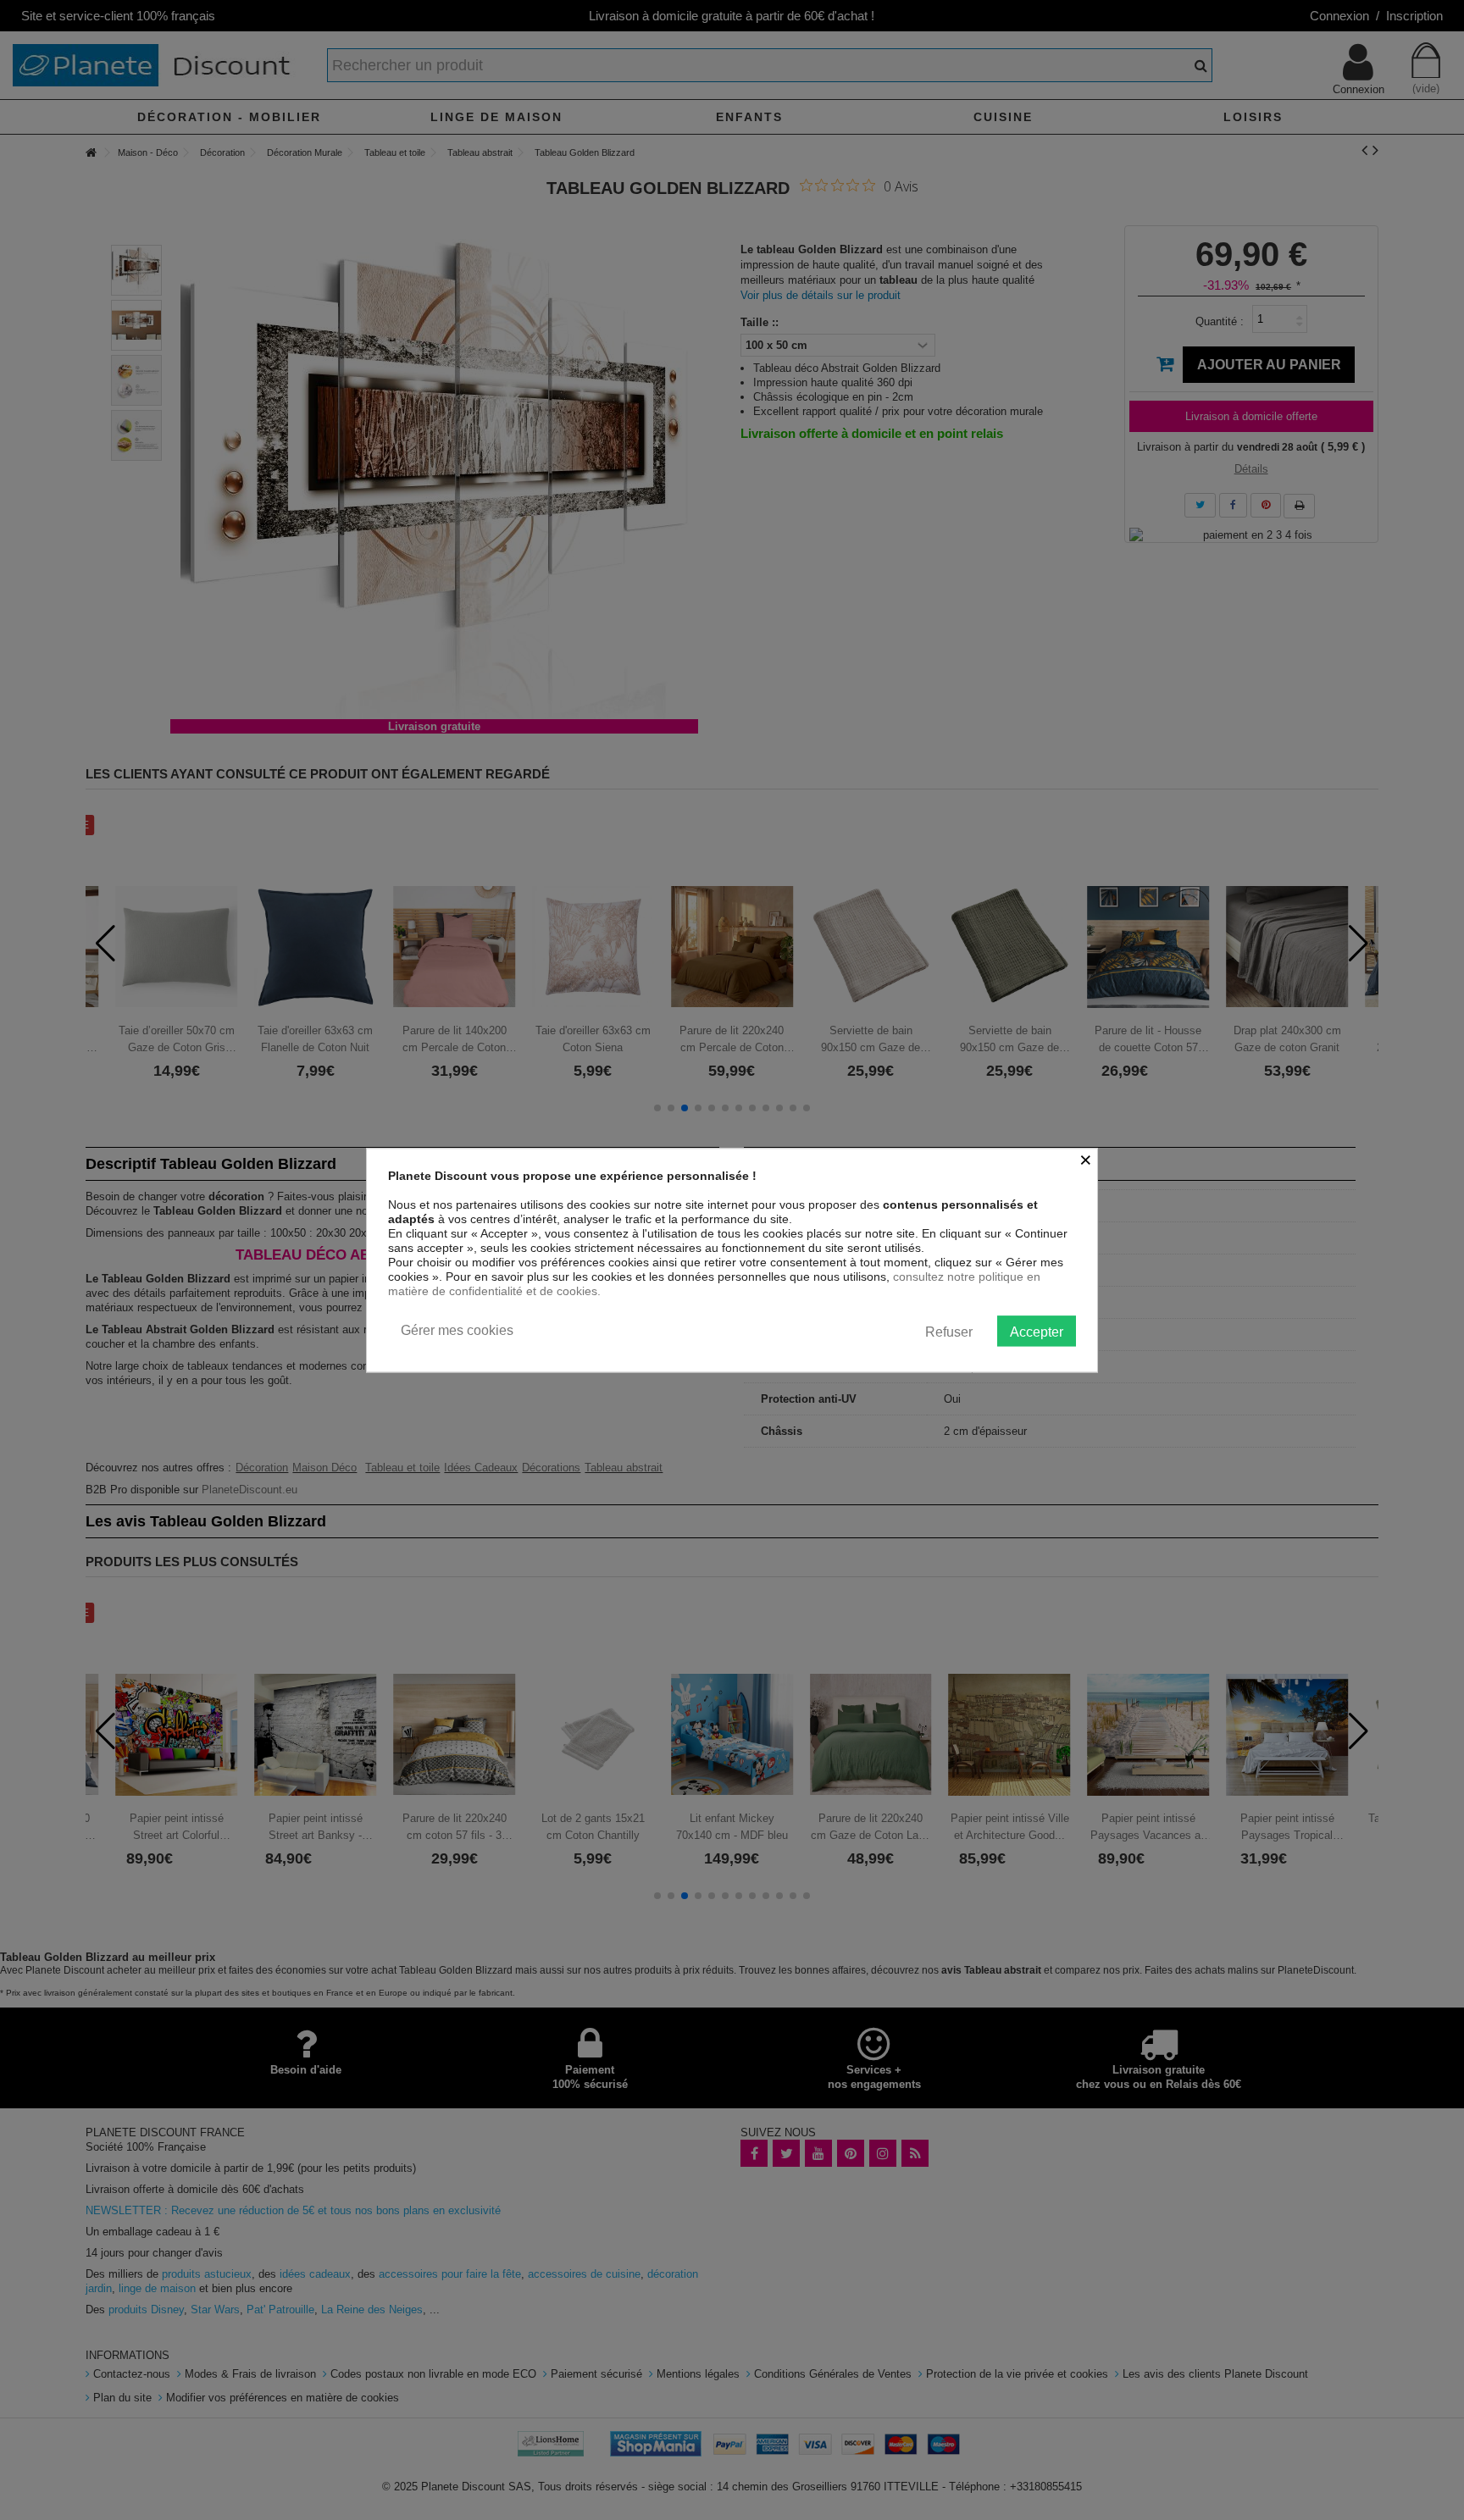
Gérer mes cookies (457, 1330)
